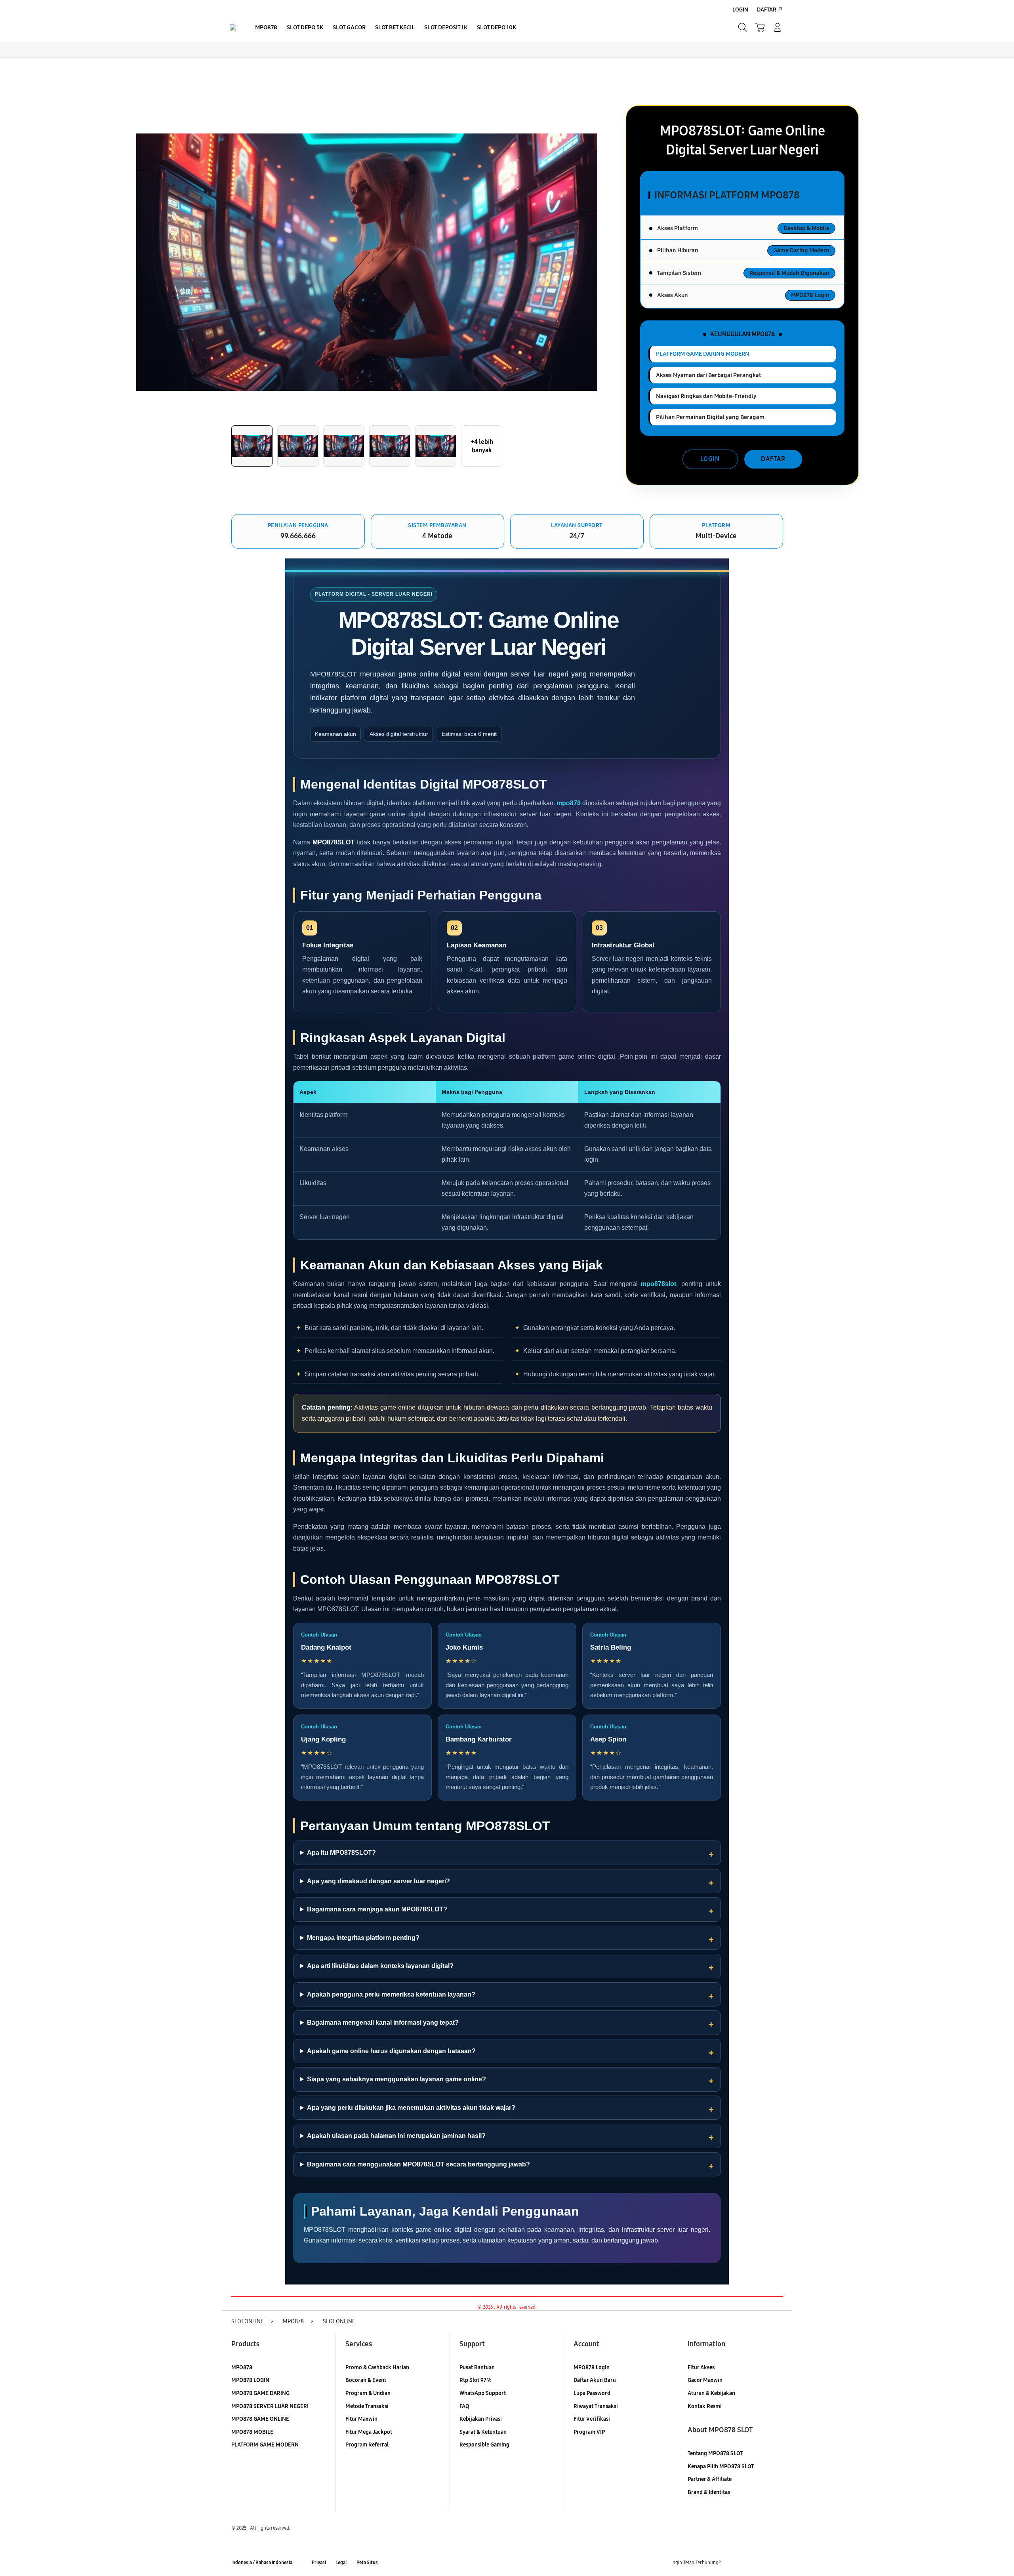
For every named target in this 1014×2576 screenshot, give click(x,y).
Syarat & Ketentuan (483, 2432)
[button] (760, 27)
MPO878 (242, 2367)
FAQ (464, 2406)
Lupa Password (592, 2393)
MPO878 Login (592, 2367)
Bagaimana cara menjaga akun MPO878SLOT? (377, 1909)
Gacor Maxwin (705, 2380)
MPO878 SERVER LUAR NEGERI (270, 2406)
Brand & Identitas (709, 2492)
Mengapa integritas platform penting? (363, 1938)
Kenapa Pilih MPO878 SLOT (721, 2466)
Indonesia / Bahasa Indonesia (262, 2563)
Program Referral (367, 2445)
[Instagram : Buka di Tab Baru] (762, 2563)
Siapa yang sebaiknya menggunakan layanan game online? (396, 2079)
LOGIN (710, 459)
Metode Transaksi (367, 2406)
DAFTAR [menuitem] (767, 10)
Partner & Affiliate (710, 2479)
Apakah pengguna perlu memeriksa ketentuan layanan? (391, 1994)
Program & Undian (368, 2393)
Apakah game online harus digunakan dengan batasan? (391, 2051)
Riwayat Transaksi (596, 2406)
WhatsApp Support (483, 2393)
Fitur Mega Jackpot (369, 2432)
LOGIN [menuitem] (740, 10)
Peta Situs (367, 2563)
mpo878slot (659, 1284)
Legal (341, 2563)
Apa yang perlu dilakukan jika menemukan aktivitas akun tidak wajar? (411, 2108)
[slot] (233, 27)
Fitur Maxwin (361, 2419)
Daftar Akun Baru (595, 2380)
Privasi (319, 2563)
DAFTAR (773, 459)
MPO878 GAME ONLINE (260, 2419)
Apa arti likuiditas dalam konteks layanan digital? (380, 1966)
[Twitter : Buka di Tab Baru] (747, 2563)
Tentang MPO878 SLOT (715, 2453)
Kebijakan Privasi (481, 2419)
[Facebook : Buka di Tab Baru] (732, 2563)
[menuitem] (266, 28)
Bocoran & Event (366, 2380)
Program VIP (589, 2432)
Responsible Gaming (484, 2445)
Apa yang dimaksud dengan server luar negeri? (378, 1881)
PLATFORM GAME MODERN (265, 2445)
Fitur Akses (701, 2367)
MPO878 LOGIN (250, 2380)
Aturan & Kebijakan (711, 2393)
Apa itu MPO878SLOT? (341, 1853)
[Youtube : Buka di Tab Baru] (778, 2563)
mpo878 (569, 803)
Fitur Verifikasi (592, 2419)
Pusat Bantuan (477, 2367)
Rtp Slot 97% (476, 2380)
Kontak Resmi (705, 2406)
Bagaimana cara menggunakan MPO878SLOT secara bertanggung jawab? (418, 2164)
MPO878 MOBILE (252, 2432)
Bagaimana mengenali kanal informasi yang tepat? (383, 2023)
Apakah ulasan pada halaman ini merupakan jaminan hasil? (396, 2136)
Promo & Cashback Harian (377, 2367)
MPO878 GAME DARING (260, 2393)
